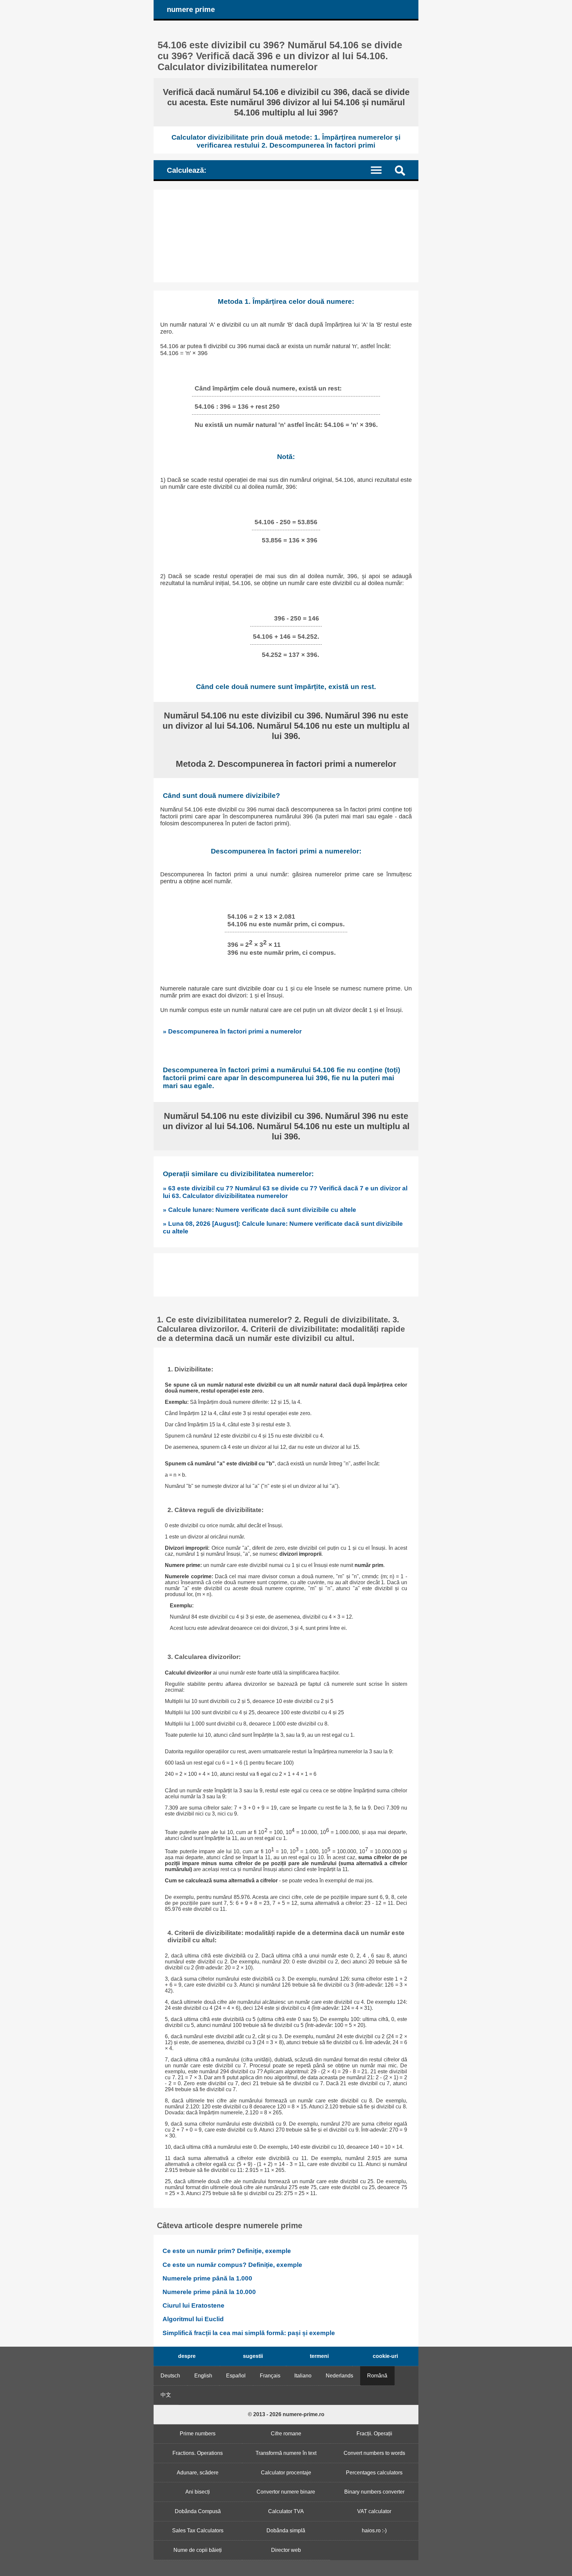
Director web (286, 2550)
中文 (166, 2395)
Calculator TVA (286, 2511)
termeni (319, 2356)
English (203, 2376)
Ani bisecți (198, 2492)
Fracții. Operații (374, 2434)
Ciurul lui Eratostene (193, 2305)
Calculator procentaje (286, 2473)
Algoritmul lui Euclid (193, 2319)
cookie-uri (385, 2356)
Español (236, 2376)
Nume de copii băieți (198, 2550)
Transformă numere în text (286, 2453)
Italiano (303, 2376)
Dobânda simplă (286, 2530)
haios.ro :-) (374, 2530)
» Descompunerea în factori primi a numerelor (232, 1031)
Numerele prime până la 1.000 (207, 2278)
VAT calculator (374, 2511)
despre (187, 2356)
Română (377, 2376)
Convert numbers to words (374, 2453)
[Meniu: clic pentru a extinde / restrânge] (380, 170)
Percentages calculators (374, 2473)
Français (270, 2376)
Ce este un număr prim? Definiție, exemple (227, 2251)
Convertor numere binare (286, 2492)
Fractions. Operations (198, 2453)
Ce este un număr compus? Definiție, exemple (232, 2265)
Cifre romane (286, 2434)
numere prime (191, 9)
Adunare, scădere (198, 2473)
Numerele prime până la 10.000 (209, 2292)
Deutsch (170, 2376)
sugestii (253, 2356)
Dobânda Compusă (198, 2511)
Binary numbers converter (374, 2492)
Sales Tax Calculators (198, 2530)
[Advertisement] (286, 236)
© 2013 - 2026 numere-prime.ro (286, 2414)
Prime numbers (198, 2434)
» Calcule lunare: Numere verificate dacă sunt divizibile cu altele (260, 1210)
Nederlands (339, 2376)
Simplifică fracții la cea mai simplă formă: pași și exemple (249, 2333)
